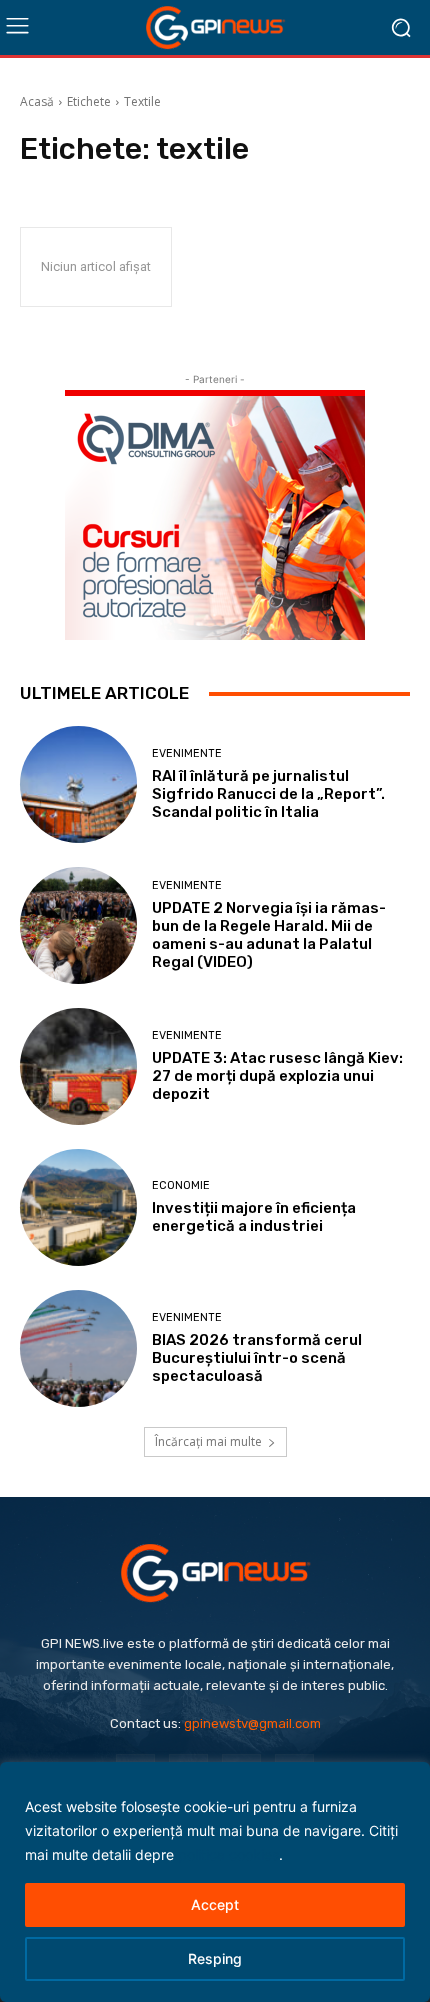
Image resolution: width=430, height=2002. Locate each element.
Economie (181, 1185)
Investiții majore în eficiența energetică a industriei (254, 1217)
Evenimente (187, 753)
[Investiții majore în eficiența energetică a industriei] (78, 1207)
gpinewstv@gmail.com (252, 1723)
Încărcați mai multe (208, 1441)
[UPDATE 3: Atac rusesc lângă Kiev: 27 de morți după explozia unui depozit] (78, 1066)
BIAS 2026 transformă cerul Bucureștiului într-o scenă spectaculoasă (257, 1358)
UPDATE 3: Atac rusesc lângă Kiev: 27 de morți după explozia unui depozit (277, 1076)
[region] (215, 1882)
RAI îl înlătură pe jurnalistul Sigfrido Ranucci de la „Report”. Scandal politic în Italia (268, 794)
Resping (215, 1958)
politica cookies (228, 1854)
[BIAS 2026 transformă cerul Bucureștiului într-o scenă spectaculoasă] (78, 1348)
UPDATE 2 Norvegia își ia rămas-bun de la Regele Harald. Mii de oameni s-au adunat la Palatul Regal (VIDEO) (269, 935)
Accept (215, 1904)
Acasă (37, 101)
